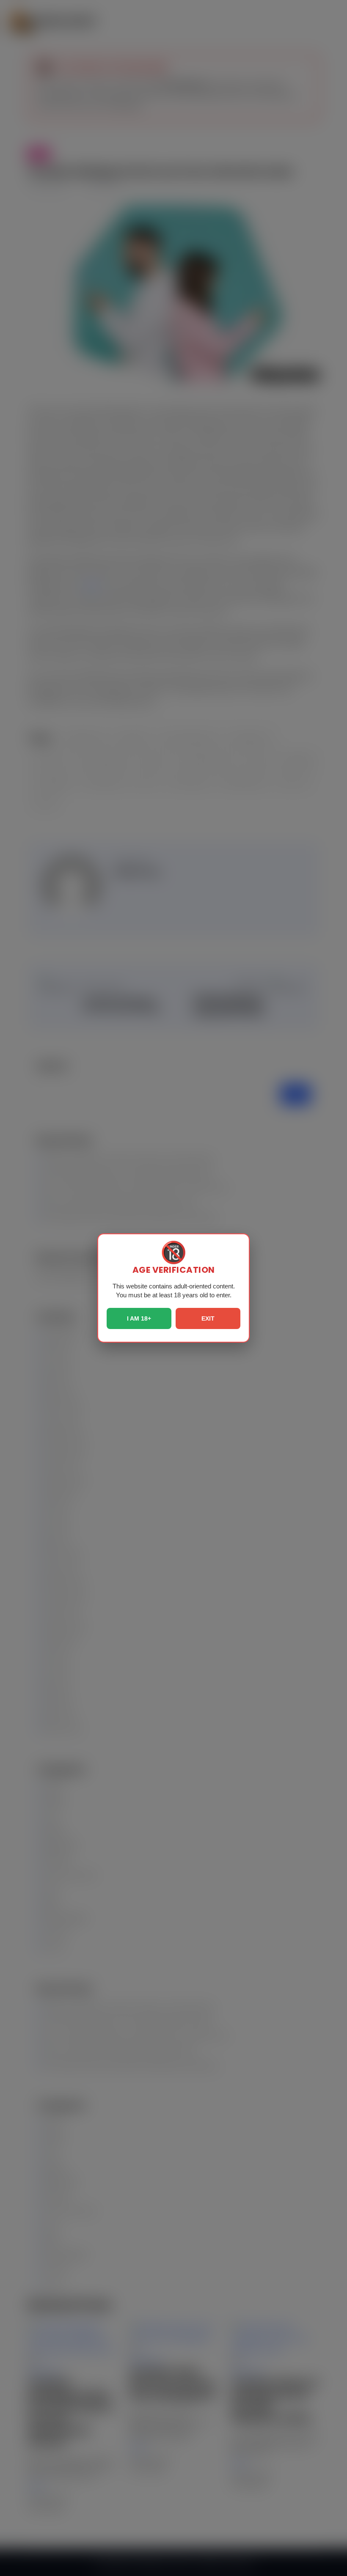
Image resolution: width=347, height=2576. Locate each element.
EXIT (208, 1318)
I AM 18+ (139, 1318)
